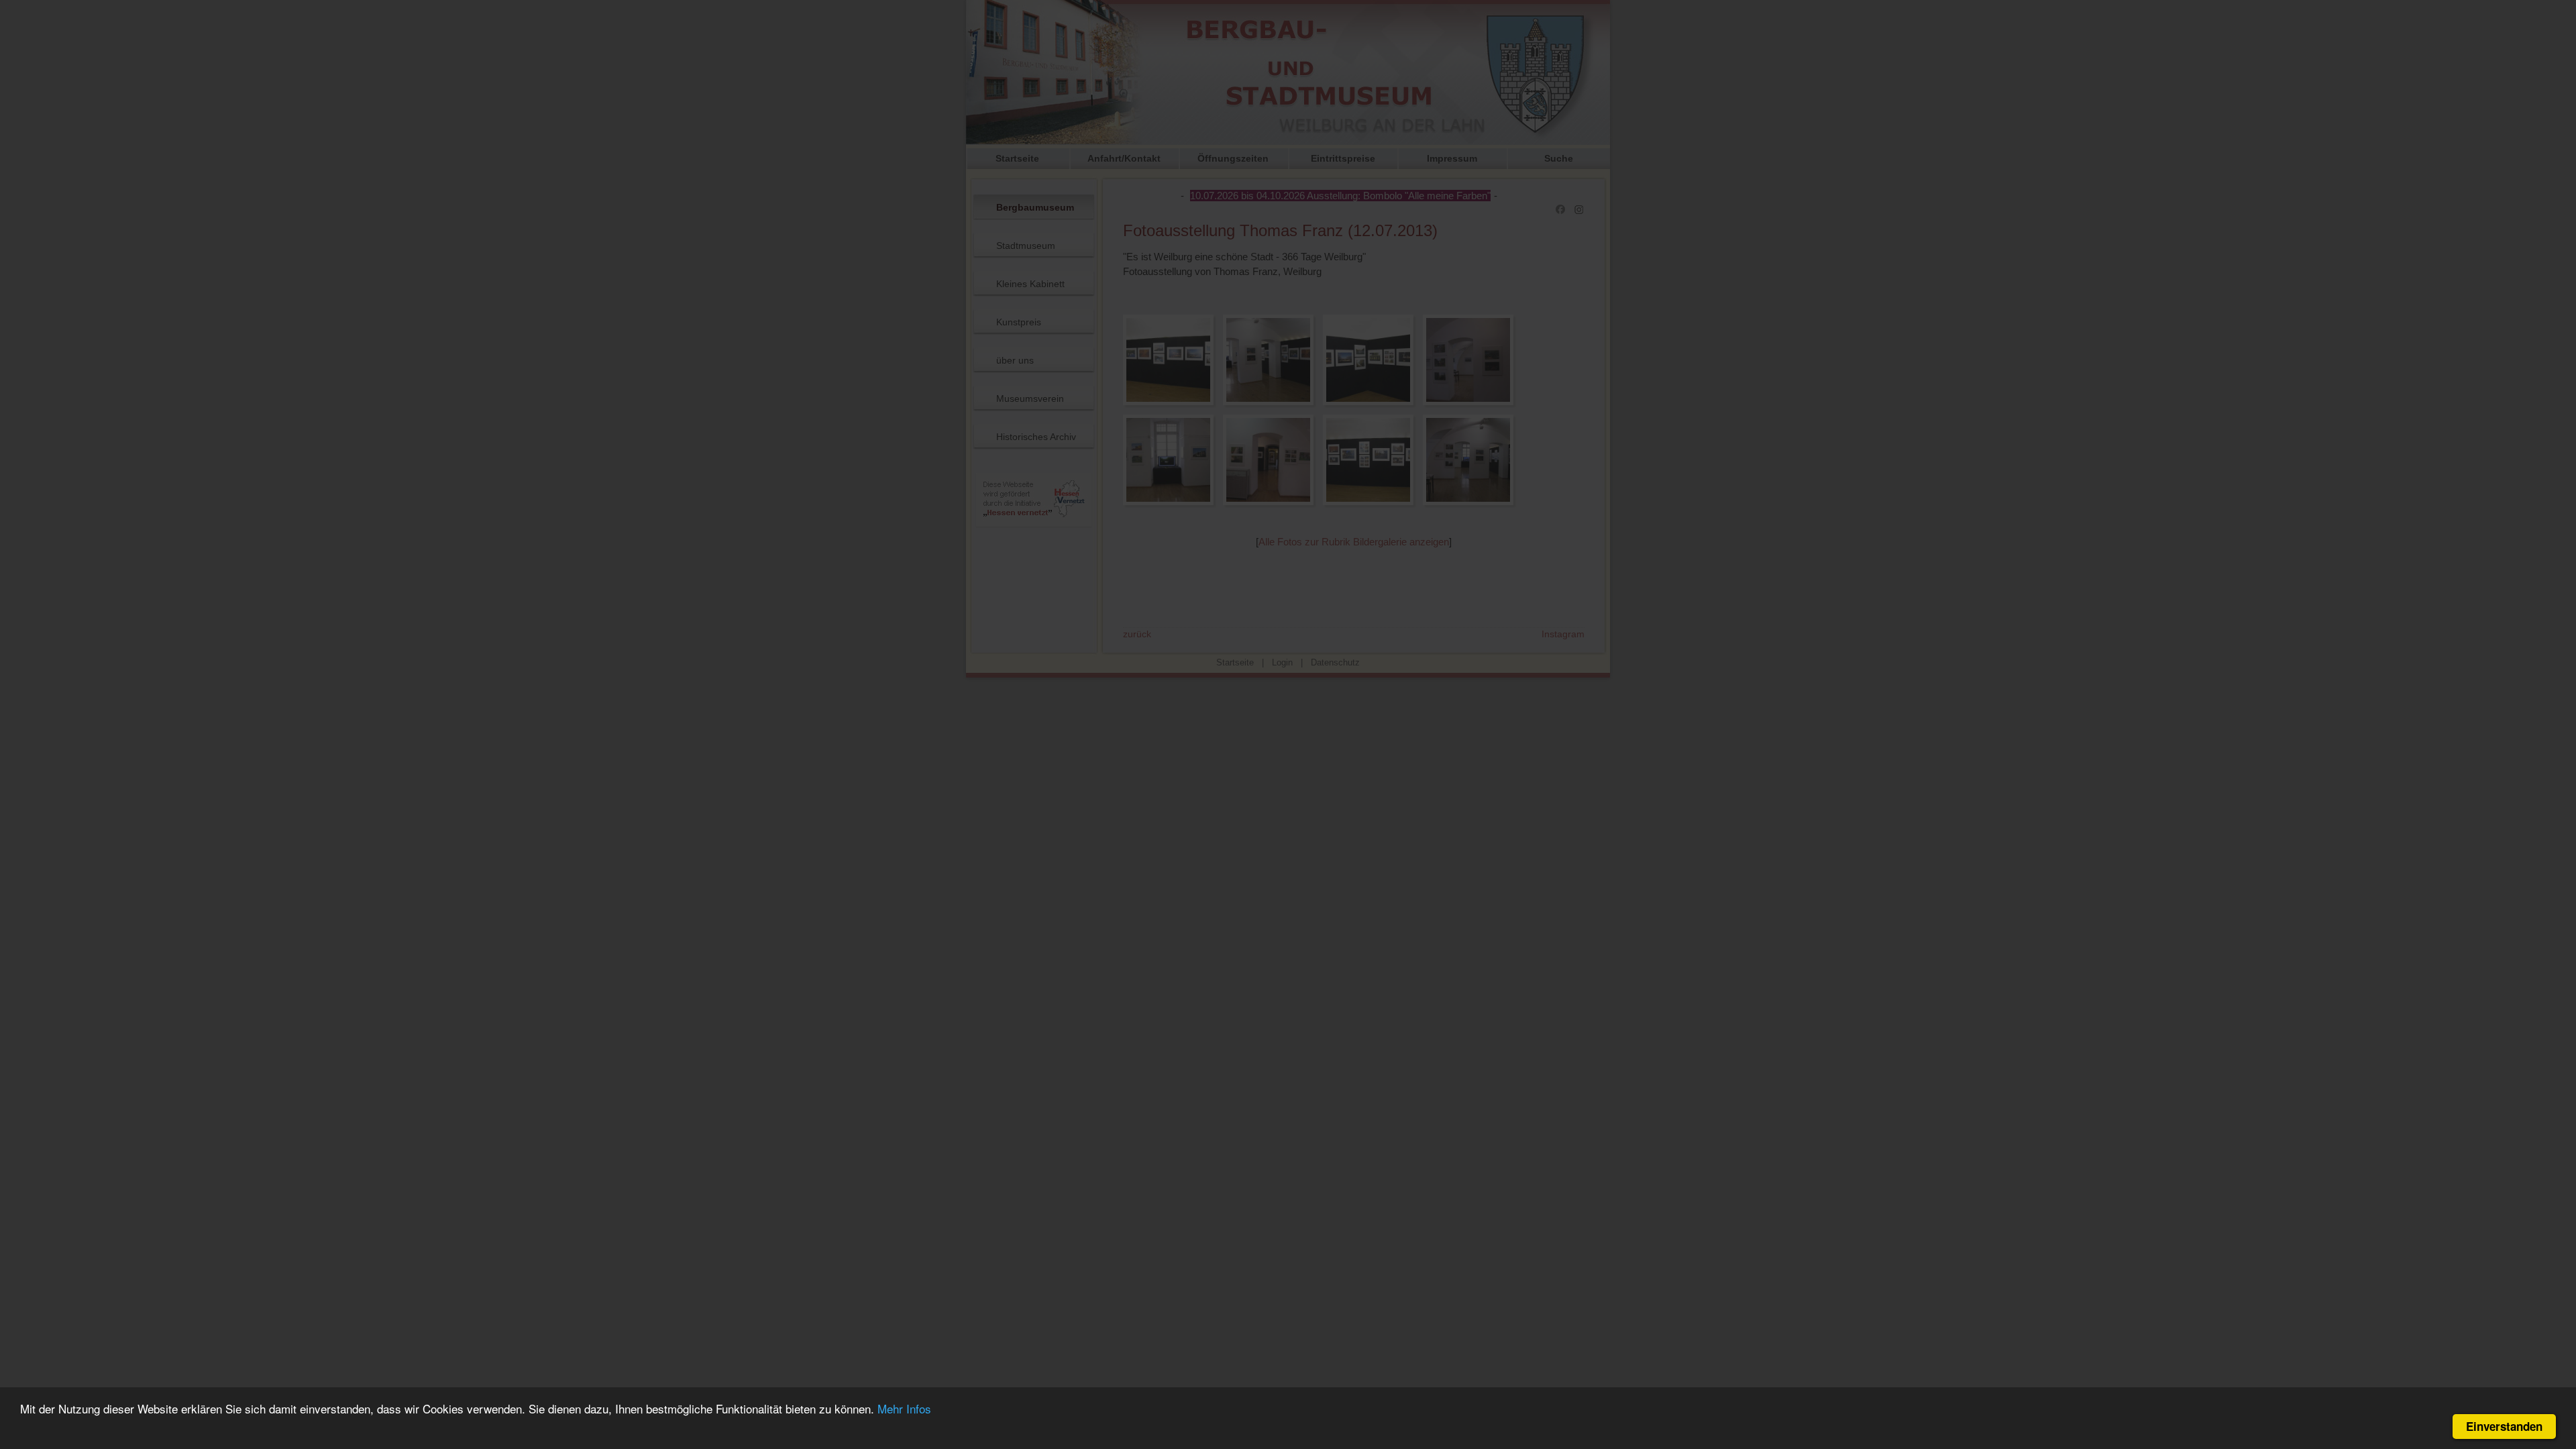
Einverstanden (2504, 1426)
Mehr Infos (904, 1408)
